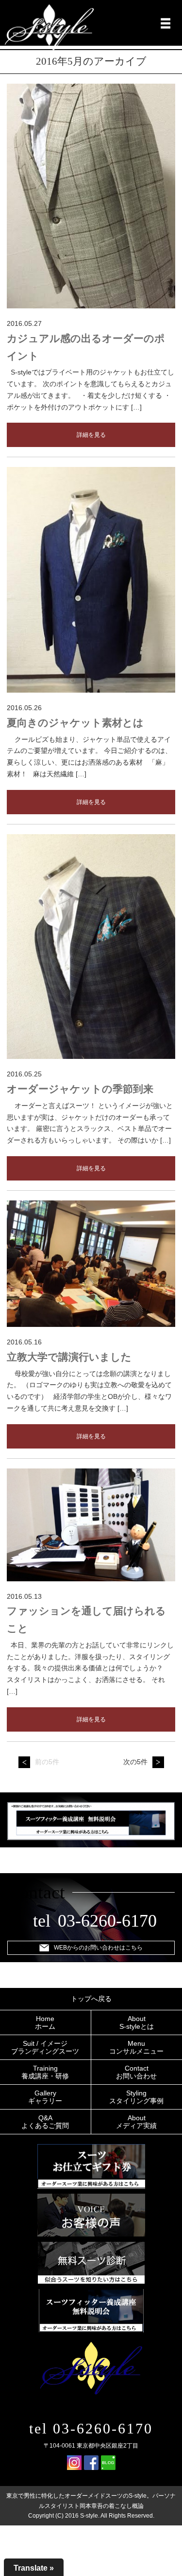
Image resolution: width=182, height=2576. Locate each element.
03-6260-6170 (107, 1921)
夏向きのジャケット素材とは (75, 723)
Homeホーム (45, 2022)
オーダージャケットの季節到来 (80, 1089)
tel (42, 1921)
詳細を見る (91, 435)
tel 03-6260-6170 (91, 2428)
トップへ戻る (91, 1999)
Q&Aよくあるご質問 (45, 2122)
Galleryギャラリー (45, 2097)
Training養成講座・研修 (45, 2072)
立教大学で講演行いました (69, 1357)
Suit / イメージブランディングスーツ (45, 2047)
